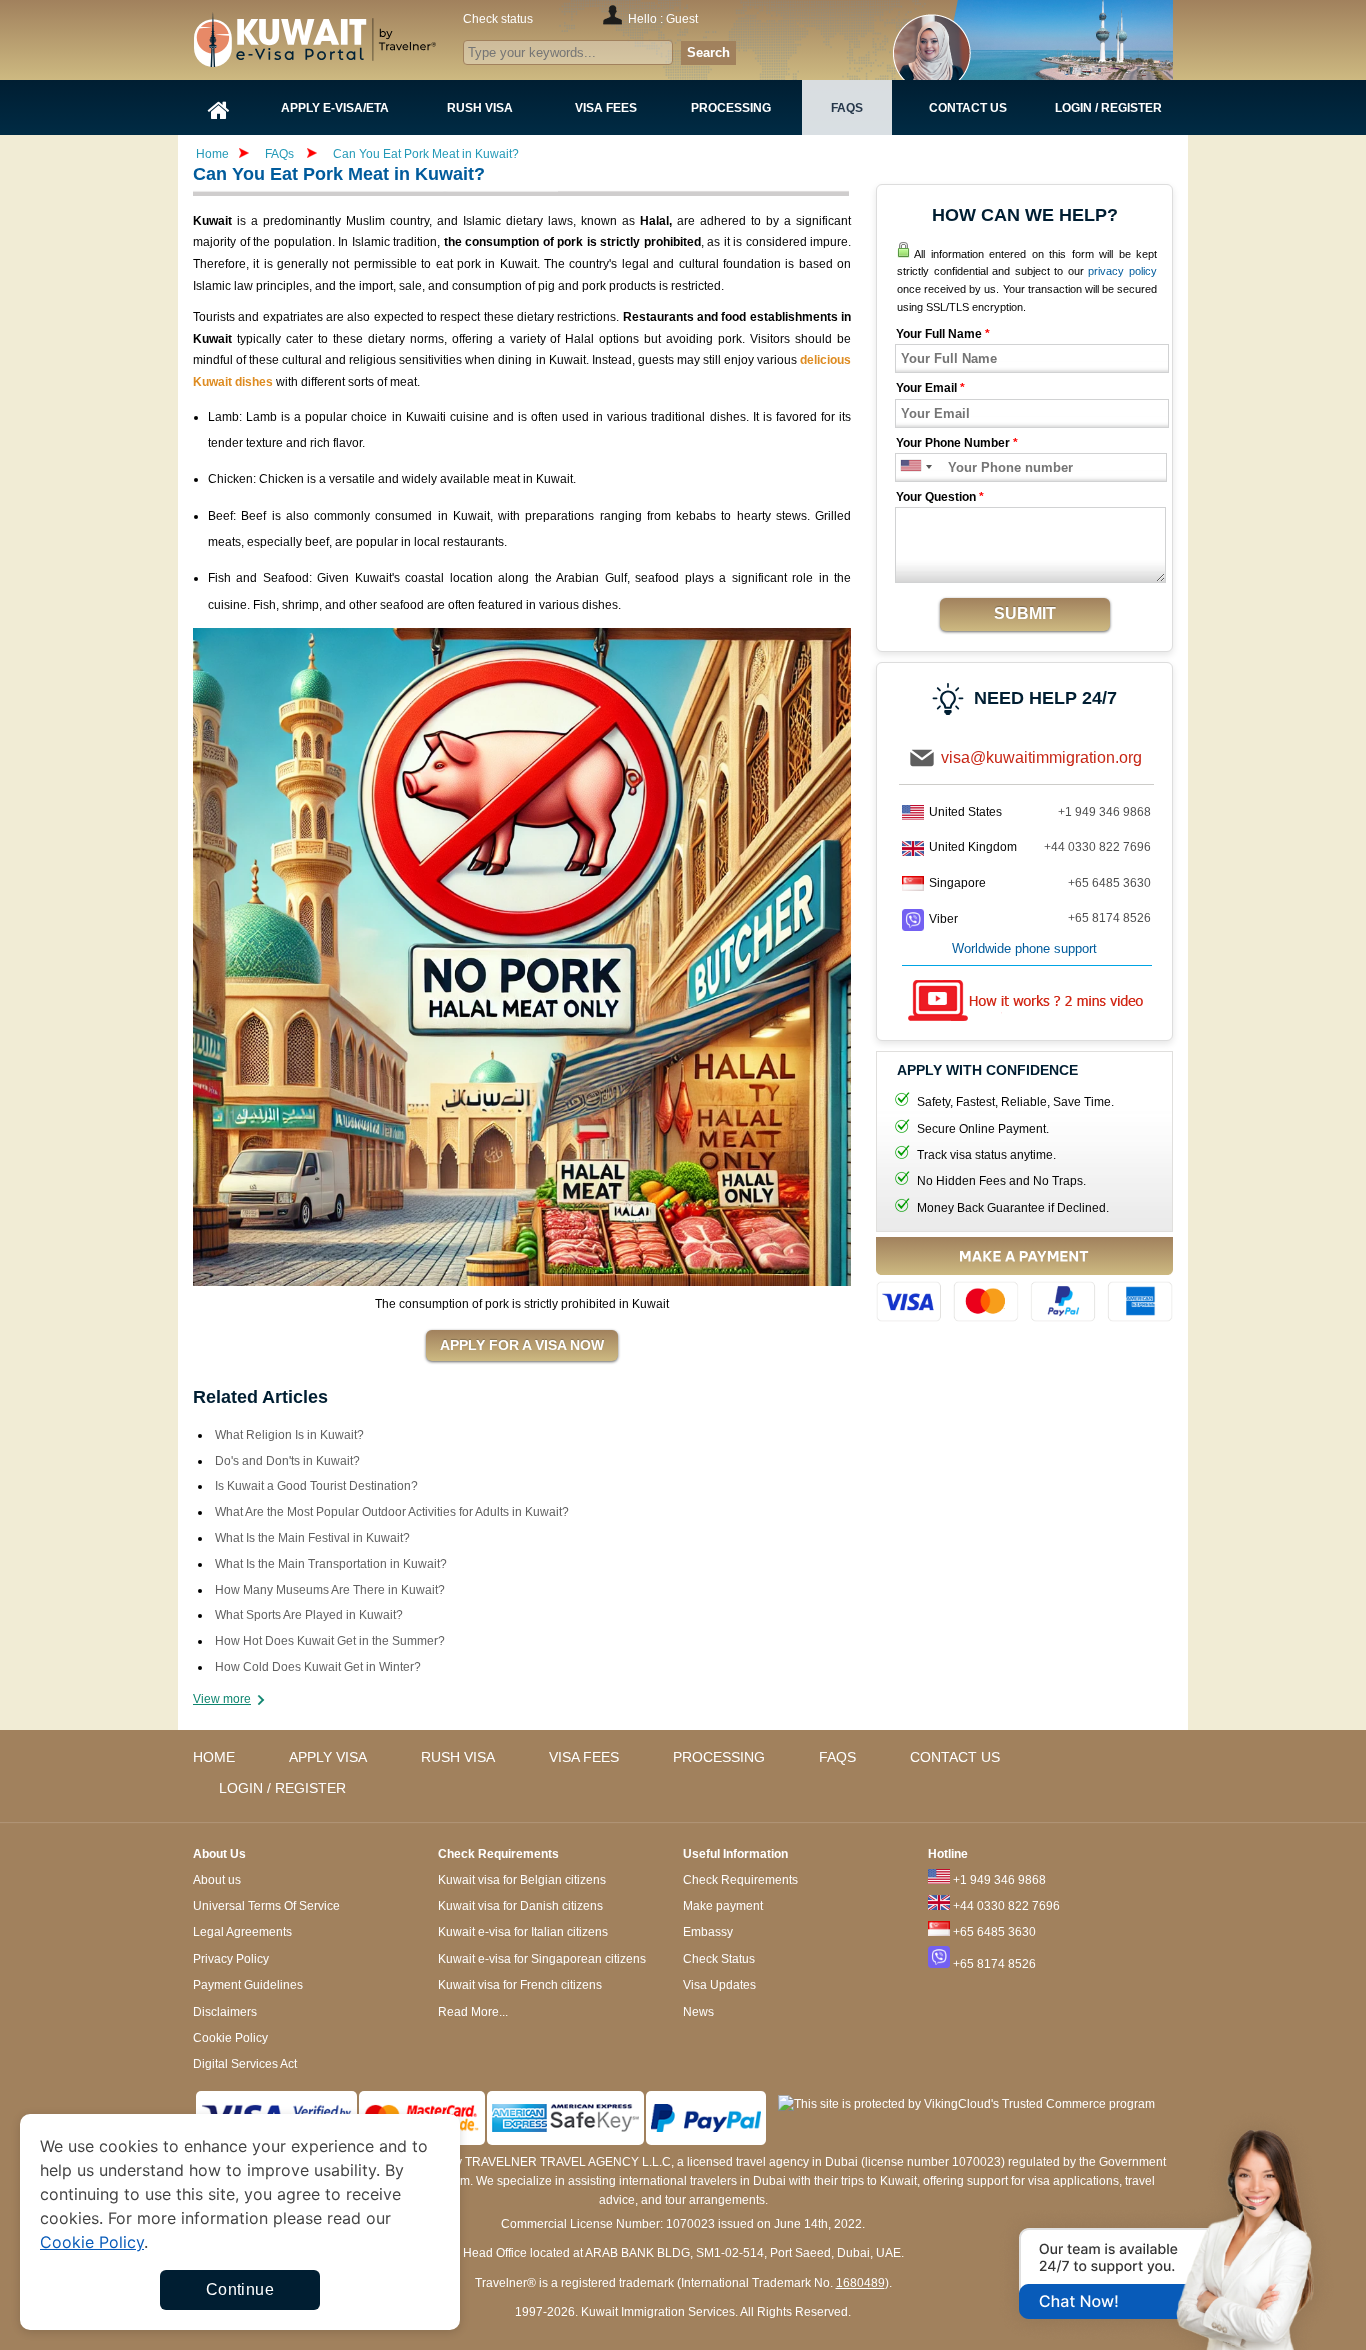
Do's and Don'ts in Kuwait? (287, 1461)
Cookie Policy (230, 2038)
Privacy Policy (231, 1959)
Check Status (719, 1959)
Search (708, 52)
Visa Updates (719, 1985)
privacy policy (1122, 271)
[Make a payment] (1024, 1282)
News (698, 2012)
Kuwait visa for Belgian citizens (522, 1880)
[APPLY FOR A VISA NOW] (522, 1346)
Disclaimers (225, 2012)
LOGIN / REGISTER (282, 1788)
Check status (498, 19)
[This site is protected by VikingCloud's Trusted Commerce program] (966, 2104)
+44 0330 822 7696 (1097, 847)
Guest (682, 19)
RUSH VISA (458, 1757)
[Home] (219, 107)
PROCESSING (719, 1757)
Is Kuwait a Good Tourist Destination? (316, 1486)
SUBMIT (1025, 613)
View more (222, 1699)
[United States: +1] (909, 467)
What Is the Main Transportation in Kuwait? (331, 1564)
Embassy (708, 1932)
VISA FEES (584, 1757)
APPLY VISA (328, 1757)
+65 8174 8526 (1109, 918)
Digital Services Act (245, 2064)
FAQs (279, 154)
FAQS (837, 1757)
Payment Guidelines (248, 1985)
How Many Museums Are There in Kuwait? (330, 1590)
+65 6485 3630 (1109, 883)
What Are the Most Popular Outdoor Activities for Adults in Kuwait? (392, 1512)
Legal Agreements (242, 1932)
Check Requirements (740, 1880)
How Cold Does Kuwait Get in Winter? (318, 1667)
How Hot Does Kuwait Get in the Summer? (330, 1641)
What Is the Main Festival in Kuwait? (312, 1538)
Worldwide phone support (1024, 948)
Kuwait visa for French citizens (520, 1985)
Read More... (473, 2012)
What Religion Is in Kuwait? (289, 1435)
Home (212, 154)
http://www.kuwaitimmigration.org (354, 39)
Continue (240, 2289)
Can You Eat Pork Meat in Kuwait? (426, 154)
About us (217, 1880)
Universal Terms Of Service (266, 1906)
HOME (214, 1757)
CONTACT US (955, 1757)
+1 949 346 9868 (1104, 812)
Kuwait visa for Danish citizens (520, 1906)
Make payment (723, 1906)
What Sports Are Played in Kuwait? (309, 1615)
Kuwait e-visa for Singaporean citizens (542, 1959)
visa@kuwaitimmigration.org (1041, 757)
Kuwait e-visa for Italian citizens (523, 1932)
